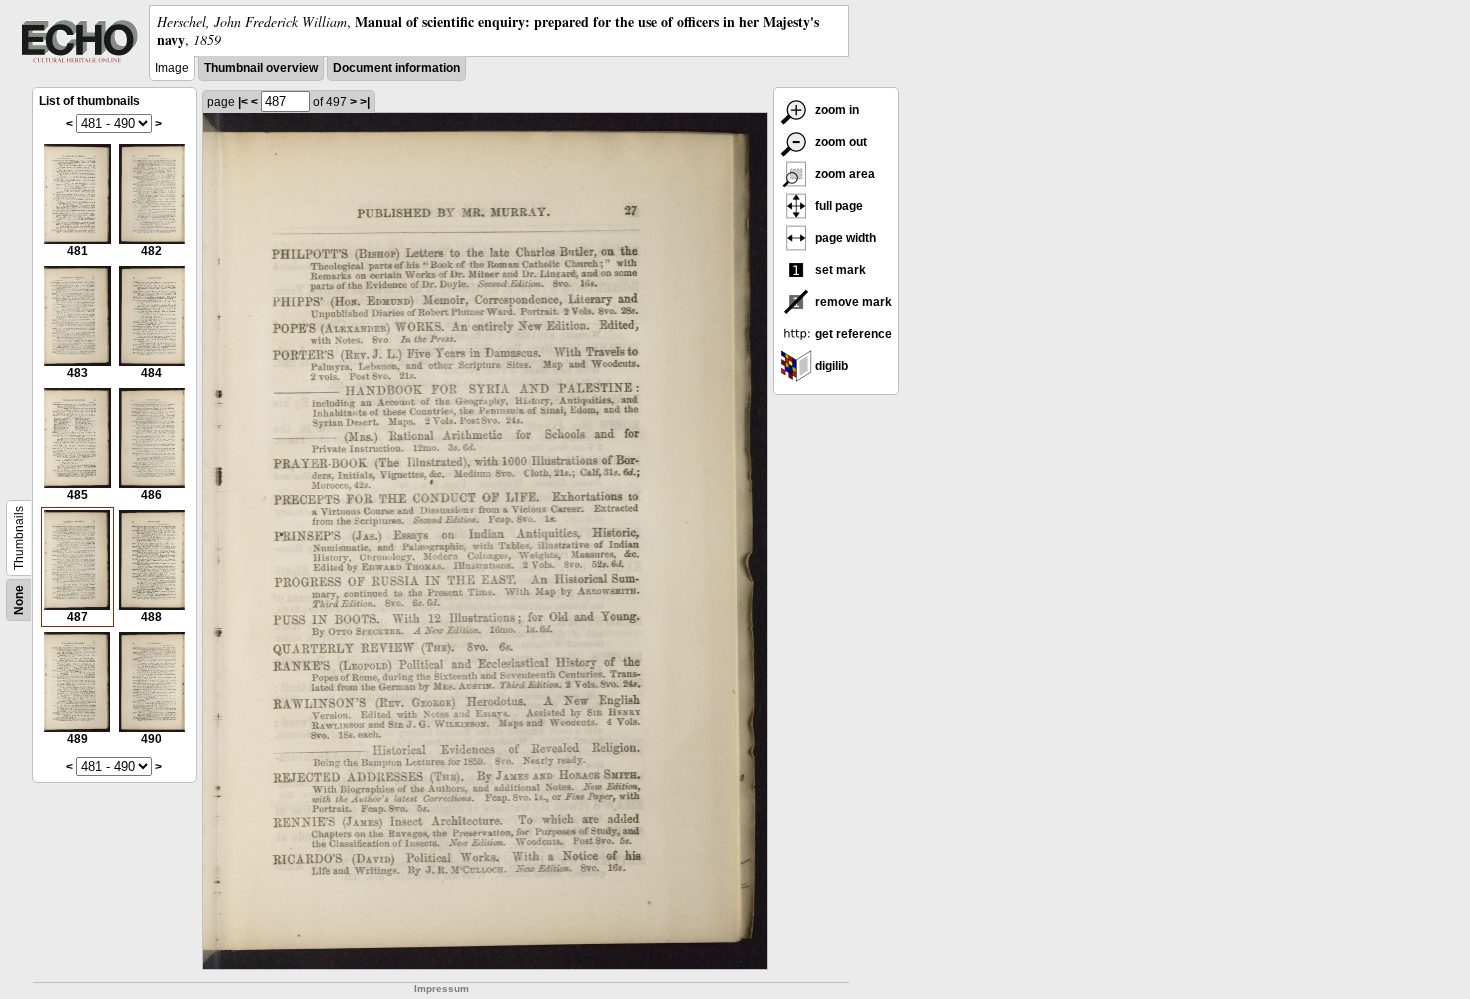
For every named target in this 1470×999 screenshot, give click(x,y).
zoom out (839, 142)
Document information (396, 68)
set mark (839, 270)
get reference (852, 334)
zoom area (843, 174)
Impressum (441, 988)
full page (837, 206)
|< (243, 102)
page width (844, 238)
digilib (830, 366)
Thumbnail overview (261, 68)
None (19, 600)
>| (365, 102)
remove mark (852, 302)
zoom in (835, 110)
